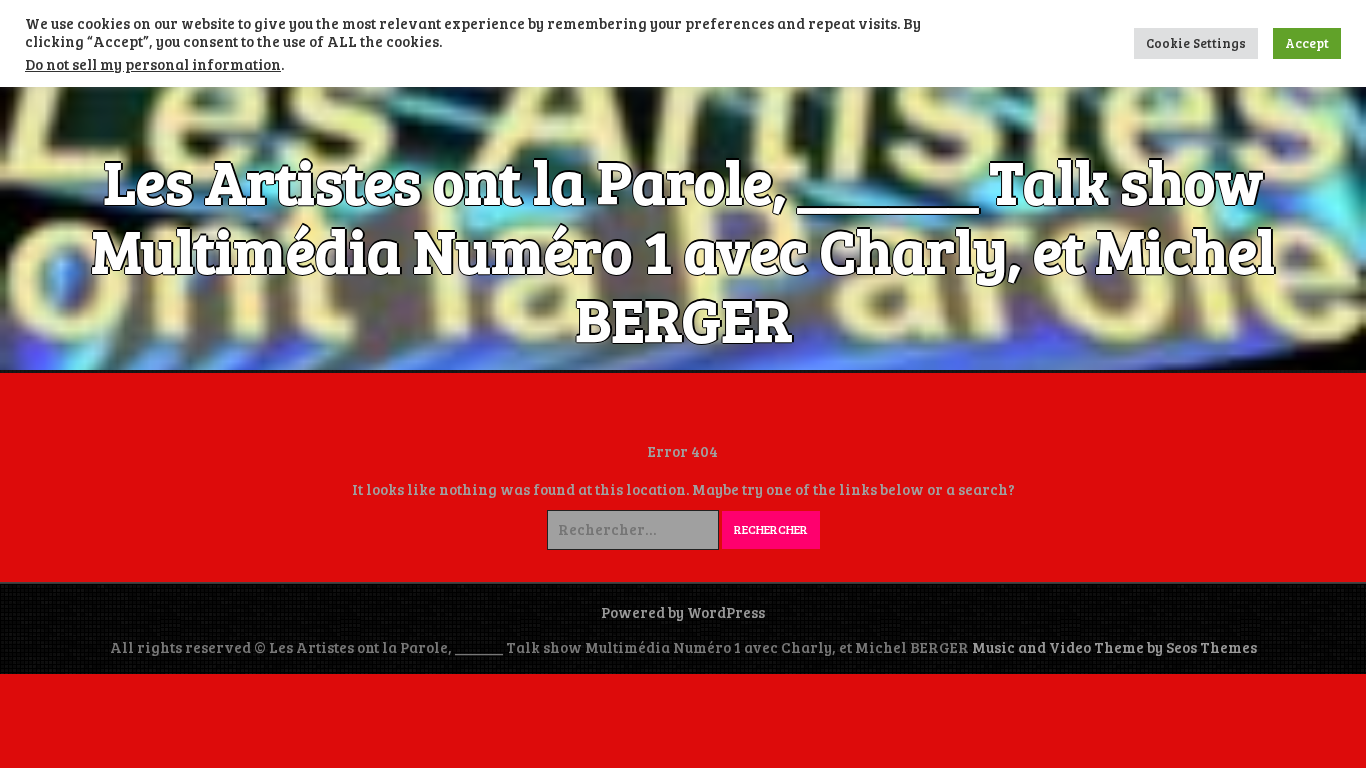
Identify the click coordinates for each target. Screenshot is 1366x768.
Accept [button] (1307, 43)
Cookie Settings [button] (1196, 43)
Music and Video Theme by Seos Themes (1114, 647)
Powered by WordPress (683, 612)
